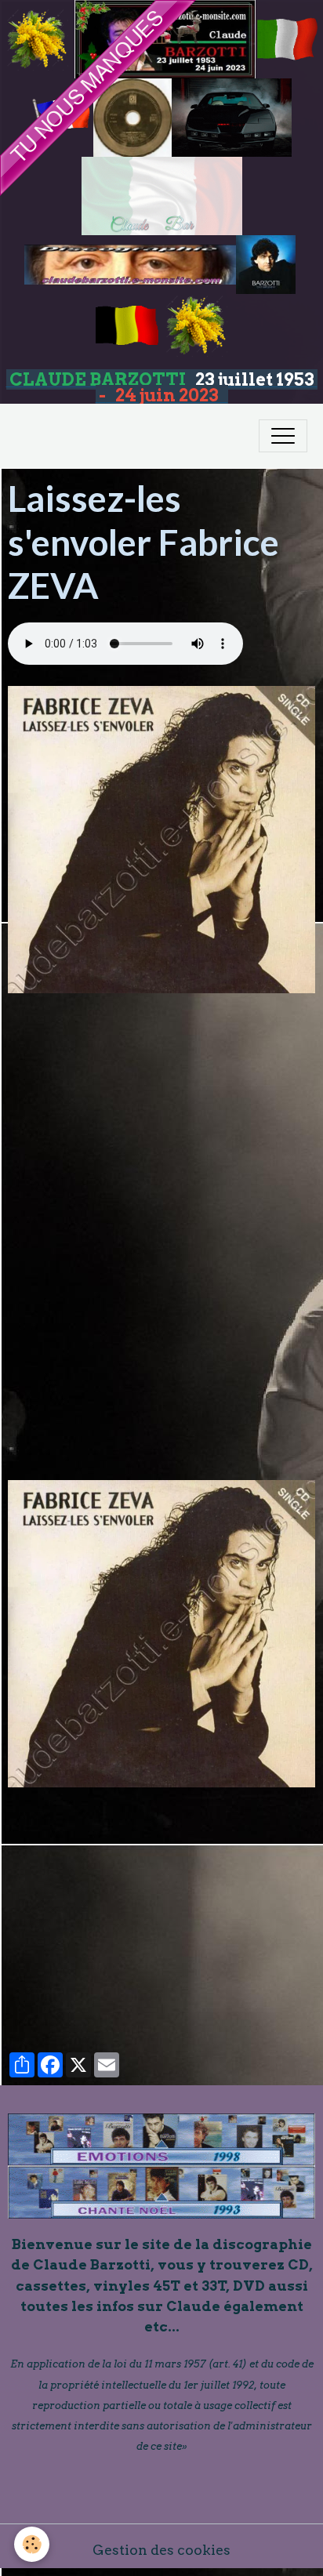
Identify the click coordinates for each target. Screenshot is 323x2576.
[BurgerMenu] (283, 436)
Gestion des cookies (161, 2550)
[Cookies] (32, 2544)
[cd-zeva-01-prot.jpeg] (161, 1634)
